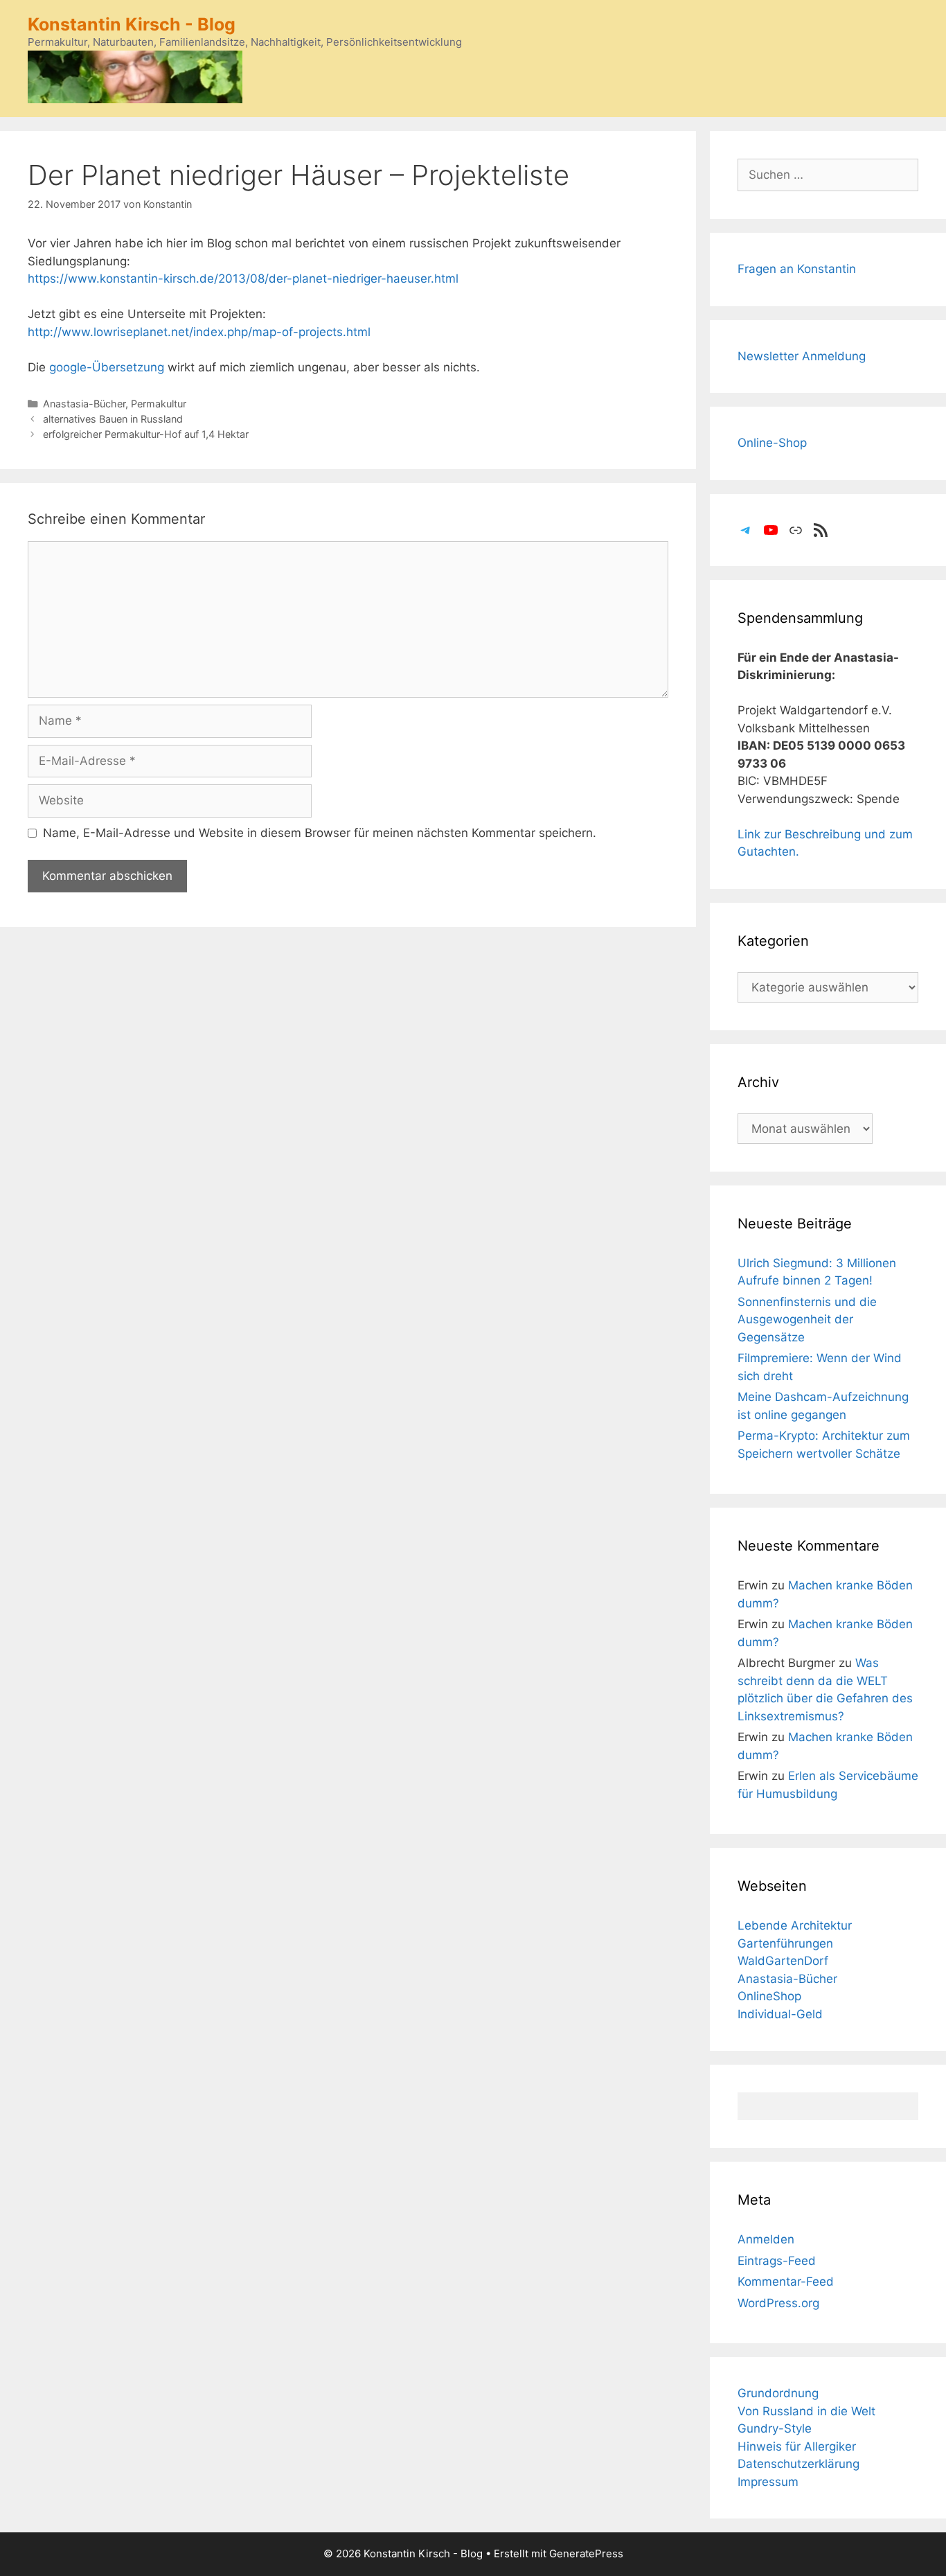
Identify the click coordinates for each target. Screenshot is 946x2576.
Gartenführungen (785, 1943)
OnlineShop (769, 1996)
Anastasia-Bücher (84, 404)
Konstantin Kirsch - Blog (132, 24)
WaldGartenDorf (783, 1961)
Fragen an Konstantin (797, 269)
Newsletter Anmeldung (802, 356)
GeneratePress (586, 2553)
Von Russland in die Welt (806, 2411)
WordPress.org (778, 2303)
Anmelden (766, 2239)
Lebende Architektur (795, 1925)
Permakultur (159, 404)
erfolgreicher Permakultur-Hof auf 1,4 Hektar (146, 434)
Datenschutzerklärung (798, 2464)
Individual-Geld (780, 2014)
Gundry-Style (775, 2428)
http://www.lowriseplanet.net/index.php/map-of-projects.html (199, 332)
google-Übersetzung (107, 367)
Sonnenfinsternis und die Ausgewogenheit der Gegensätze (807, 1320)
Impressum (768, 2482)
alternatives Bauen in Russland (113, 419)
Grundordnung (778, 2393)
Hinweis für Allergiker (797, 2446)
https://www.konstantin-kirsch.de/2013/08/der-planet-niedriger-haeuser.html (243, 279)
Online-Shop (772, 443)
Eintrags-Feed (777, 2261)
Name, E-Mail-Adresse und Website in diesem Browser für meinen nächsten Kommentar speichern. (320, 833)
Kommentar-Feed (786, 2282)
